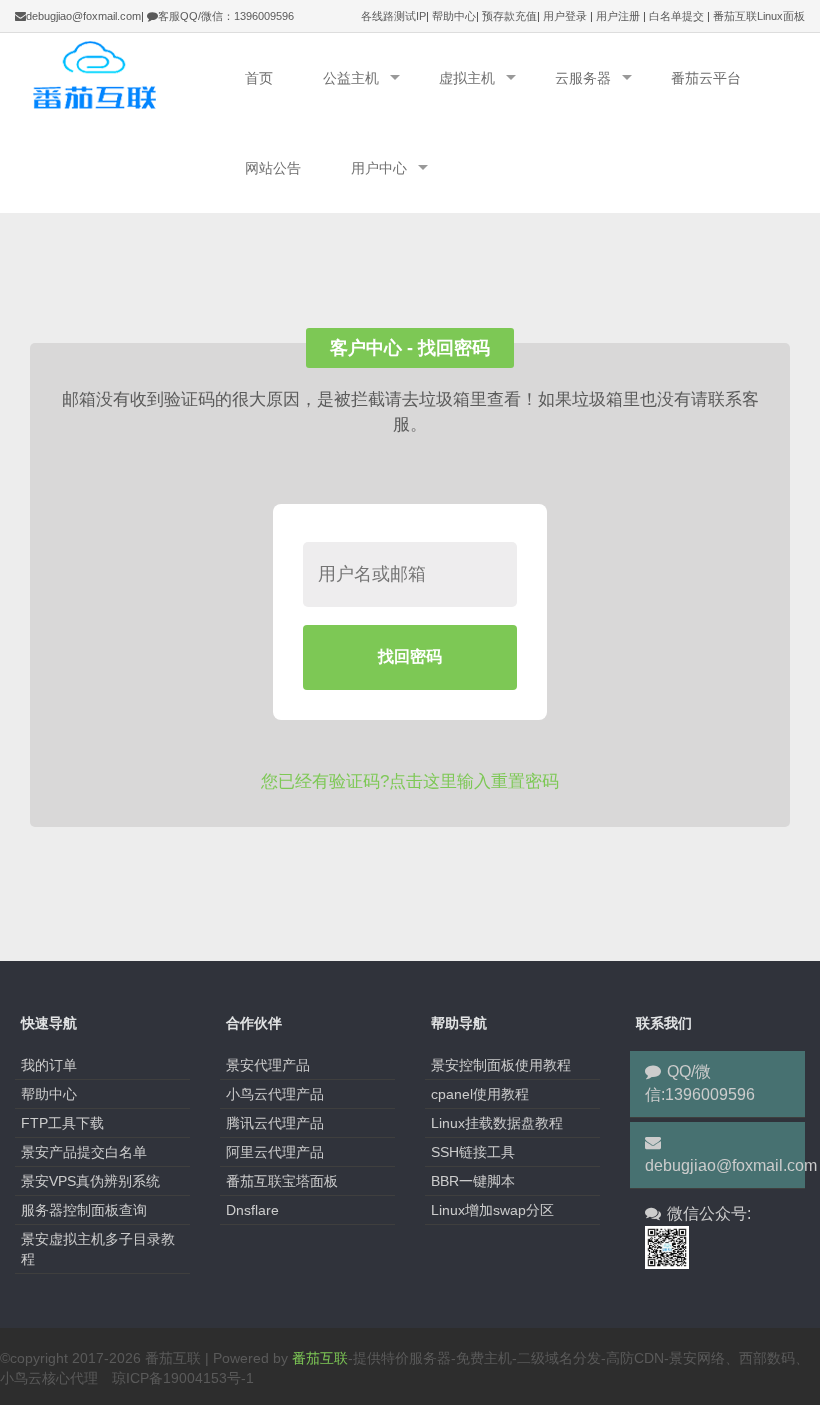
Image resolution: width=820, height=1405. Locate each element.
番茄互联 (320, 1358)
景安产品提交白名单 (84, 1152)
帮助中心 (454, 16)
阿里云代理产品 (275, 1152)
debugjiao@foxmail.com (83, 16)
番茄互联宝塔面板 (282, 1181)
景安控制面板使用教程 (501, 1065)
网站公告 (273, 168)
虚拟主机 (467, 78)
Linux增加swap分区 (492, 1210)
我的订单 (49, 1065)
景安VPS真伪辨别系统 (90, 1181)
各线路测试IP (393, 16)
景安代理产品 (268, 1065)
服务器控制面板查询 (84, 1210)
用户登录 (565, 16)
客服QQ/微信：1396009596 (226, 16)
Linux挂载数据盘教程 (497, 1123)
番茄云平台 (706, 78)
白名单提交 (676, 16)
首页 (259, 78)
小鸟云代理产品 (275, 1094)
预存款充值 (509, 16)
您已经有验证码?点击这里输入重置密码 (410, 781)
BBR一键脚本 (473, 1181)
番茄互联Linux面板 (759, 16)
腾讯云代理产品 (275, 1123)
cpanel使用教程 (480, 1094)
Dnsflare (252, 1210)
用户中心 (379, 168)
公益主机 (351, 78)
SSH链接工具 (473, 1152)
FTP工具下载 (62, 1123)
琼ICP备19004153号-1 (183, 1378)
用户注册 (618, 16)
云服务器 (583, 78)
